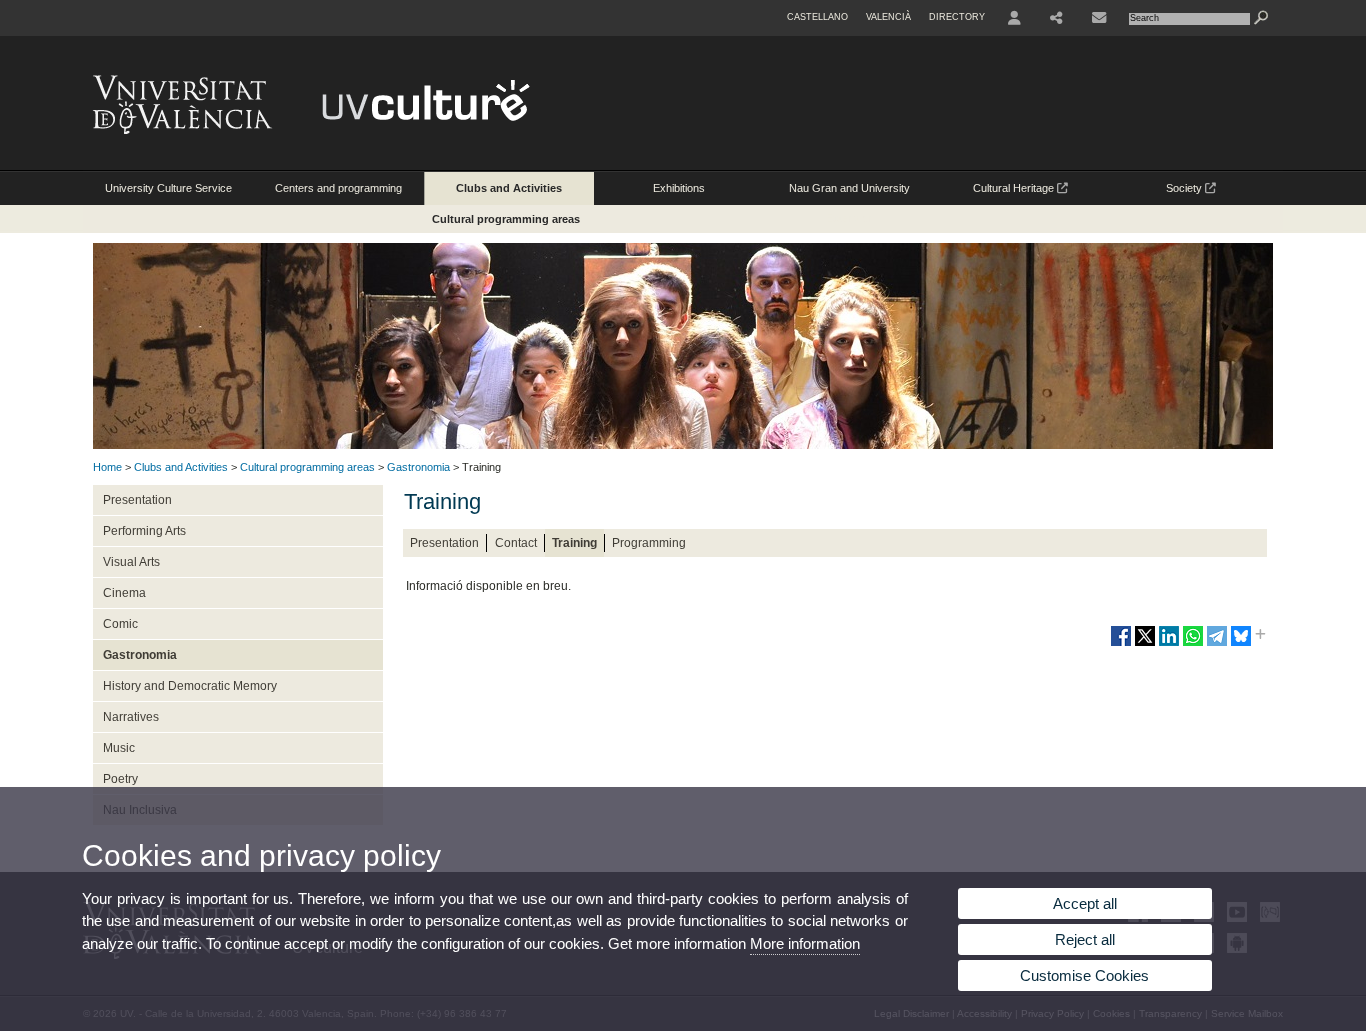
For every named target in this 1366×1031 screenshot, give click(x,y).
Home (107, 467)
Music (119, 748)
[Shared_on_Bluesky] (1241, 644)
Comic (120, 624)
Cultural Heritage (1015, 188)
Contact (516, 543)
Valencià (888, 17)
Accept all (1085, 903)
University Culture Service (168, 188)
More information (805, 943)
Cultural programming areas (506, 219)
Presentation (137, 500)
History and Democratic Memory (190, 686)
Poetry (120, 779)
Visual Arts (131, 562)
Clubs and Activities (509, 188)
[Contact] (1099, 18)
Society (1185, 188)
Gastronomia (418, 467)
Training (574, 543)
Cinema (124, 593)
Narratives (131, 717)
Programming (649, 543)
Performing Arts (144, 531)
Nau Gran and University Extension (849, 193)
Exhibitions (679, 188)
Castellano (817, 17)
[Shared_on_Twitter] (1145, 644)
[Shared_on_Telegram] (1217, 644)
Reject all (1085, 939)
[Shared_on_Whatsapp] (1193, 644)
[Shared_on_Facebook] (1121, 644)
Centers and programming (338, 188)
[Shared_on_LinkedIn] (1169, 644)
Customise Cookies (1084, 975)
